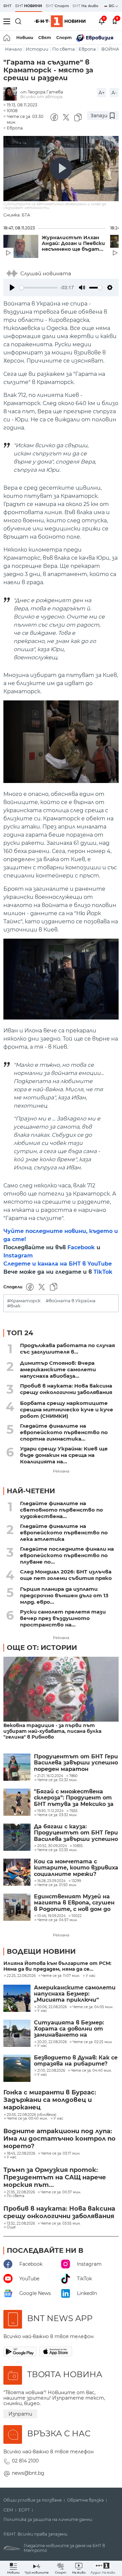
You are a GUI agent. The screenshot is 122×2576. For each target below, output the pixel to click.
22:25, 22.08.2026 (21, 1976)
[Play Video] (61, 169)
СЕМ (8, 2510)
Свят (45, 38)
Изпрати (20, 2414)
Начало (14, 49)
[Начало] (7, 38)
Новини (25, 38)
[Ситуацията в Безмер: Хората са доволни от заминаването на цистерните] (17, 2033)
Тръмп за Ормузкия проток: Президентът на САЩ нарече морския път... (55, 2177)
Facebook (81, 1247)
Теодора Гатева (45, 92)
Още (11, 2227)
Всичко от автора (41, 97)
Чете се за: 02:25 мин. (93, 2042)
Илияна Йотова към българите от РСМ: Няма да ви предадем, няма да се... (57, 1966)
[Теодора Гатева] (12, 94)
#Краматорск (24, 1301)
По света (64, 49)
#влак (14, 1306)
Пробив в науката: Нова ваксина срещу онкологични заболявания (66, 1389)
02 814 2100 (25, 2461)
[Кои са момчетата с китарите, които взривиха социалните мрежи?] (17, 1872)
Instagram (18, 1256)
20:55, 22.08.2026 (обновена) (32, 2115)
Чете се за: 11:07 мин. (61, 1976)
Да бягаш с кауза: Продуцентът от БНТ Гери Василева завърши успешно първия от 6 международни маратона (76, 1833)
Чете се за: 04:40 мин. (91, 2071)
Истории (37, 49)
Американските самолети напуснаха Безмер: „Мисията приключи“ (75, 1994)
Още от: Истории (42, 1648)
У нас (91, 1976)
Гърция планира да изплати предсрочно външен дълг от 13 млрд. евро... (64, 1595)
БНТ (7, 6)
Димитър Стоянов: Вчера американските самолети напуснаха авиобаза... (58, 1369)
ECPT (24, 2510)
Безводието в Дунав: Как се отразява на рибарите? (76, 2061)
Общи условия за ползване (33, 2500)
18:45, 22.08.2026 (21, 2154)
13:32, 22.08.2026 (21, 2224)
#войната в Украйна (71, 1301)
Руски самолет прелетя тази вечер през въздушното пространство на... (63, 1618)
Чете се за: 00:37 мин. (61, 2192)
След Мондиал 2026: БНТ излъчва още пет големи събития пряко (66, 1575)
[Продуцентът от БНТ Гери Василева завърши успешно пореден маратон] (17, 1767)
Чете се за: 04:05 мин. (93, 2007)
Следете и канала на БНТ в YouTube (58, 1264)
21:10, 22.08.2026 (51, 2071)
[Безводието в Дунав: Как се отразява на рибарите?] (17, 2068)
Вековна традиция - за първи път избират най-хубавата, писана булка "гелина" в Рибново (52, 1731)
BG (112, 6)
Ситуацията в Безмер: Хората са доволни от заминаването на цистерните (69, 2029)
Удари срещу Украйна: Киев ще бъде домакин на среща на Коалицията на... (64, 1455)
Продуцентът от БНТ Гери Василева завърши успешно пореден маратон (76, 1763)
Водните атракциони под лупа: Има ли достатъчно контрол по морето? (59, 2139)
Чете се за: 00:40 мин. (27, 2119)
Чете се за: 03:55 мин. (61, 2224)
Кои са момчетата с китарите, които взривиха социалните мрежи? (76, 1868)
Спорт (64, 38)
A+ (102, 93)
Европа (87, 49)
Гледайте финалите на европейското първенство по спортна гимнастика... (64, 1432)
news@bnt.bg (28, 2473)
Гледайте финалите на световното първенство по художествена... (62, 1510)
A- (114, 93)
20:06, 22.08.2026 (52, 2007)
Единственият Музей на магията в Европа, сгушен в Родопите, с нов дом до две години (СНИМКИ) (74, 1903)
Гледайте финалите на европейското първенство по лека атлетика (64, 1533)
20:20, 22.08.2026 (52, 2042)
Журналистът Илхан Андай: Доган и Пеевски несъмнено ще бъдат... (73, 243)
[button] (103, 2568)
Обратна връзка (85, 2500)
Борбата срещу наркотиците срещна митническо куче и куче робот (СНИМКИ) (67, 1409)
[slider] (38, 288)
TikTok (103, 1272)
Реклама (61, 1471)
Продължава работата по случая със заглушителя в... (67, 1348)
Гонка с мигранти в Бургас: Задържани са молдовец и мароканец (50, 2100)
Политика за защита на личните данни (48, 2520)
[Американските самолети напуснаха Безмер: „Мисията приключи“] (17, 1998)
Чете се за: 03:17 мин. (61, 2154)
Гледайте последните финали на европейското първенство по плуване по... (67, 1555)
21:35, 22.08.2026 (21, 2192)
